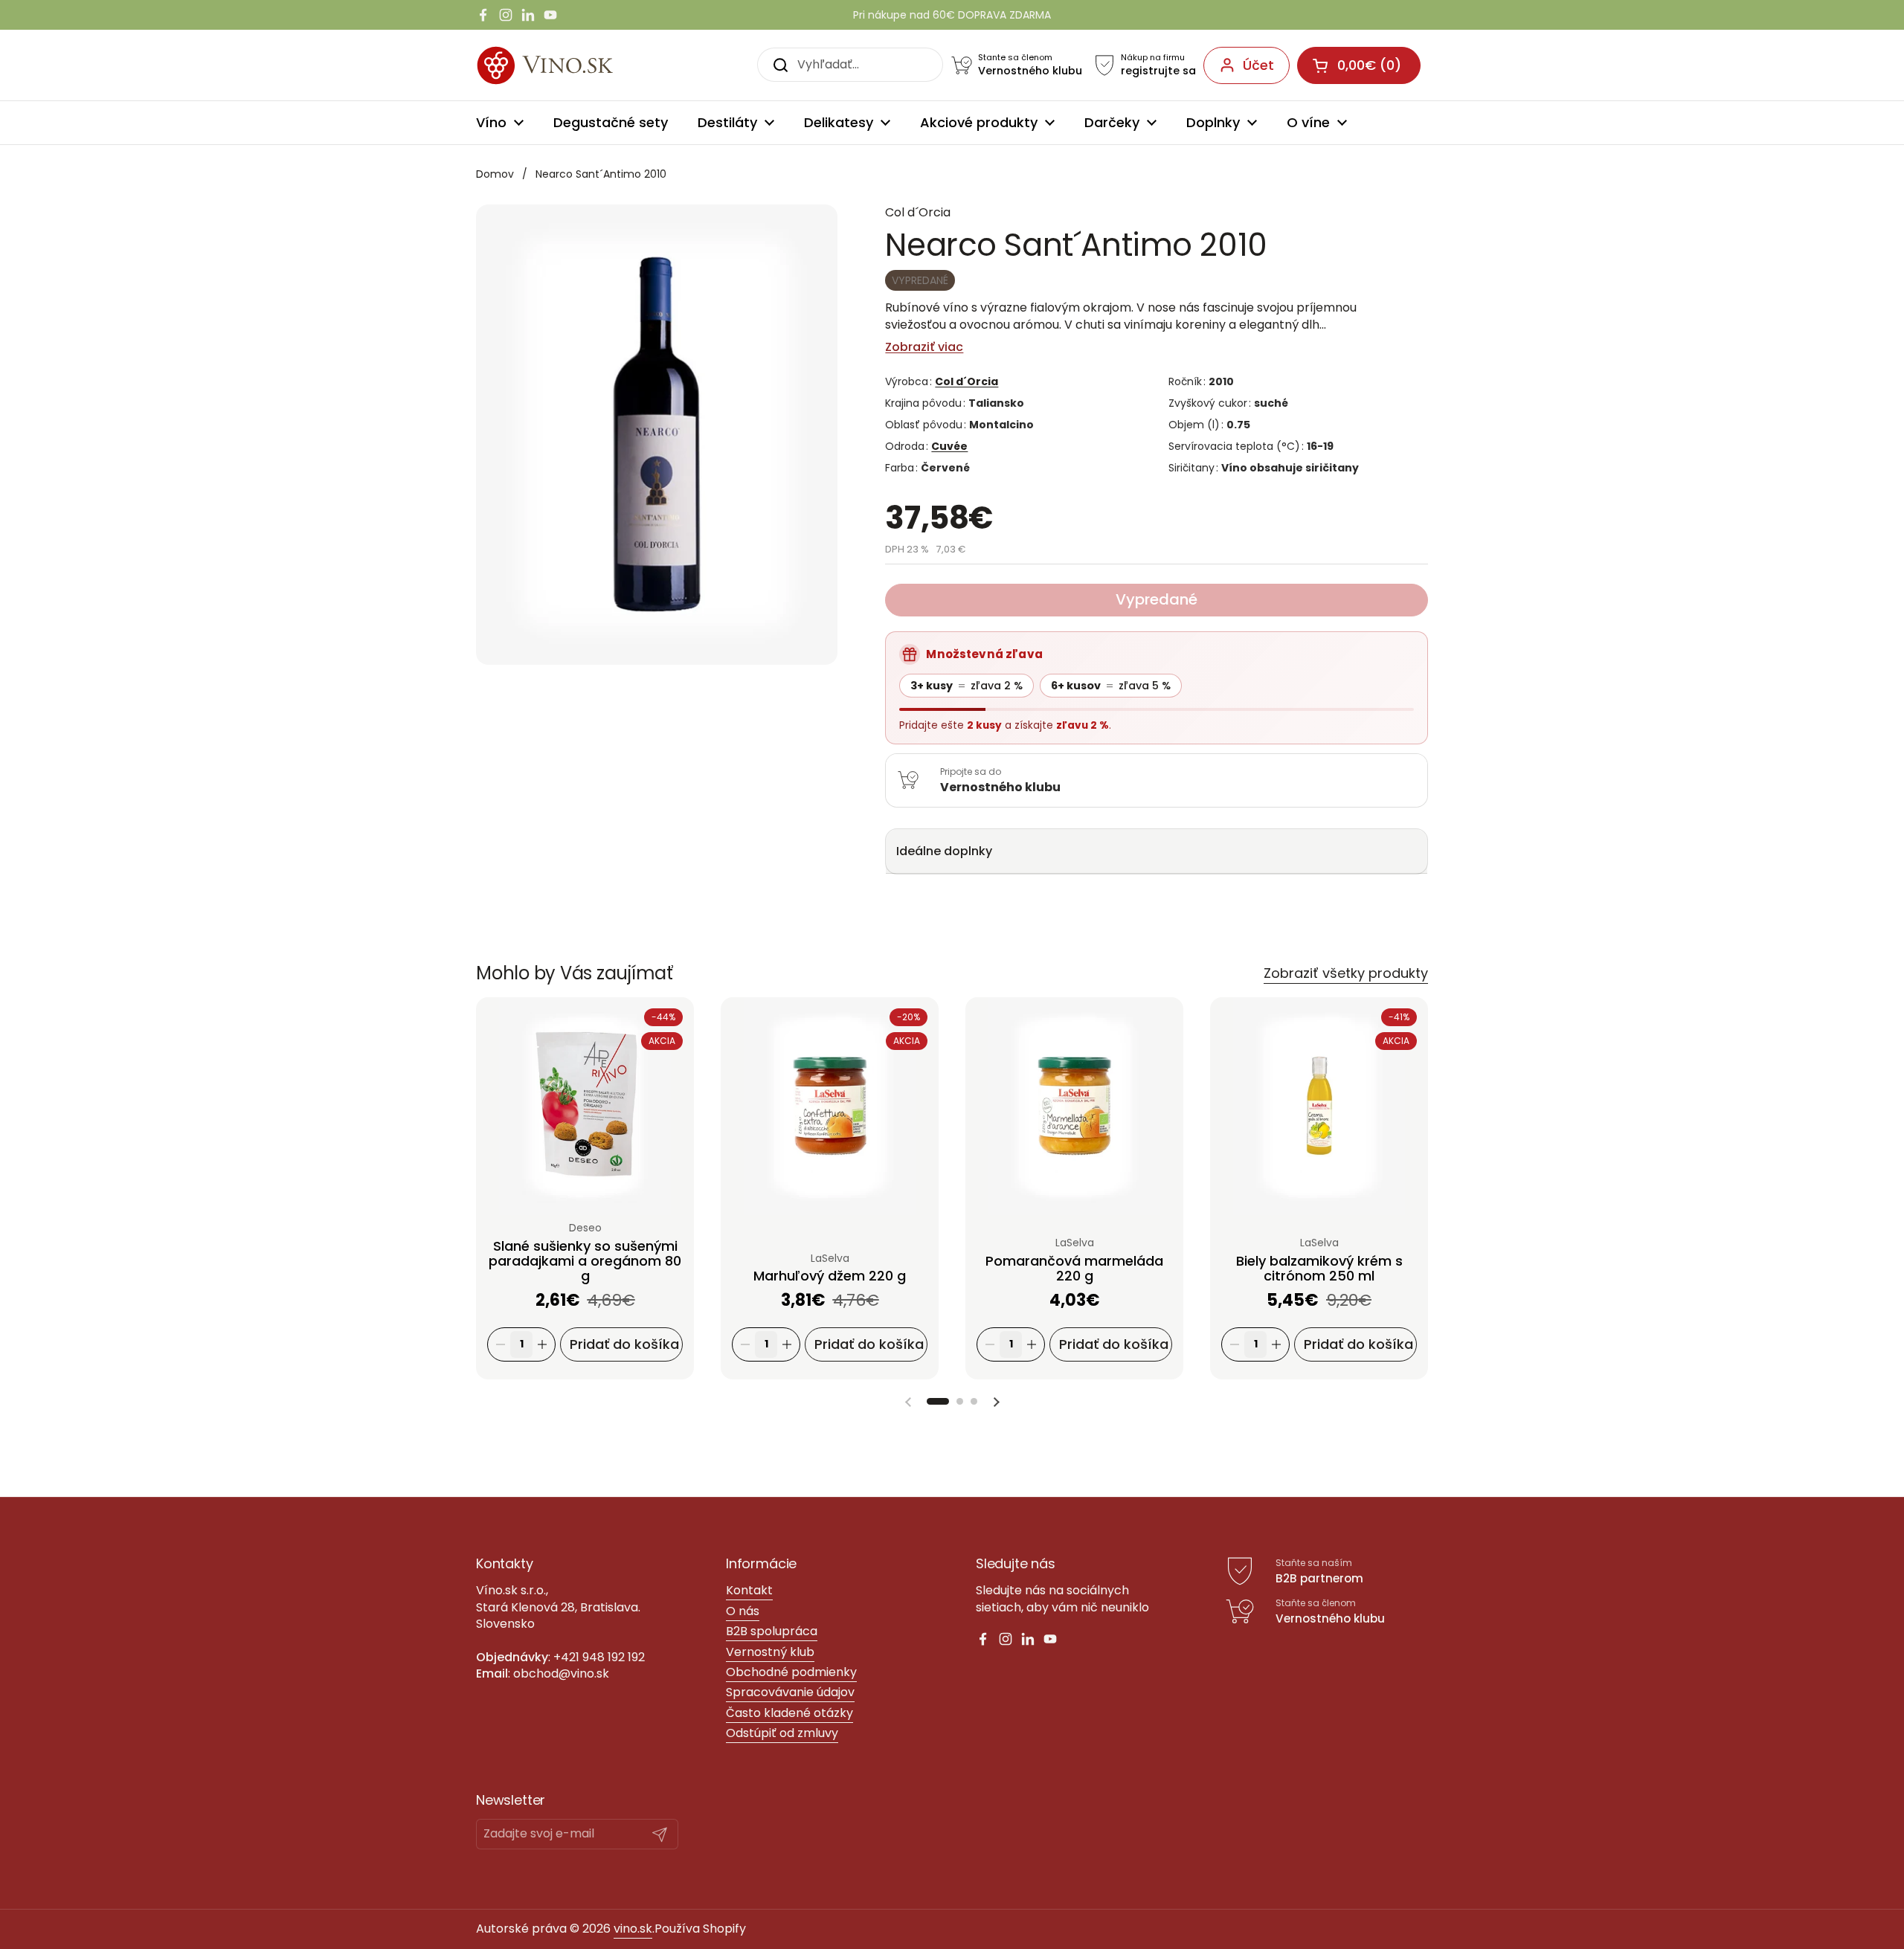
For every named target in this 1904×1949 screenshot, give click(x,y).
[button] (938, 1401)
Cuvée (949, 446)
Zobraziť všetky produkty (1346, 973)
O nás (743, 1611)
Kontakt (749, 1590)
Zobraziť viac (924, 347)
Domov (495, 174)
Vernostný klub (770, 1652)
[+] (542, 1345)
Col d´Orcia (967, 381)
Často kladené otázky (789, 1713)
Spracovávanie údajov (790, 1692)
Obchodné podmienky (791, 1672)
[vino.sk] (572, 65)
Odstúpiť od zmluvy (782, 1733)
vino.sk (633, 1929)
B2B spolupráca (772, 1631)
